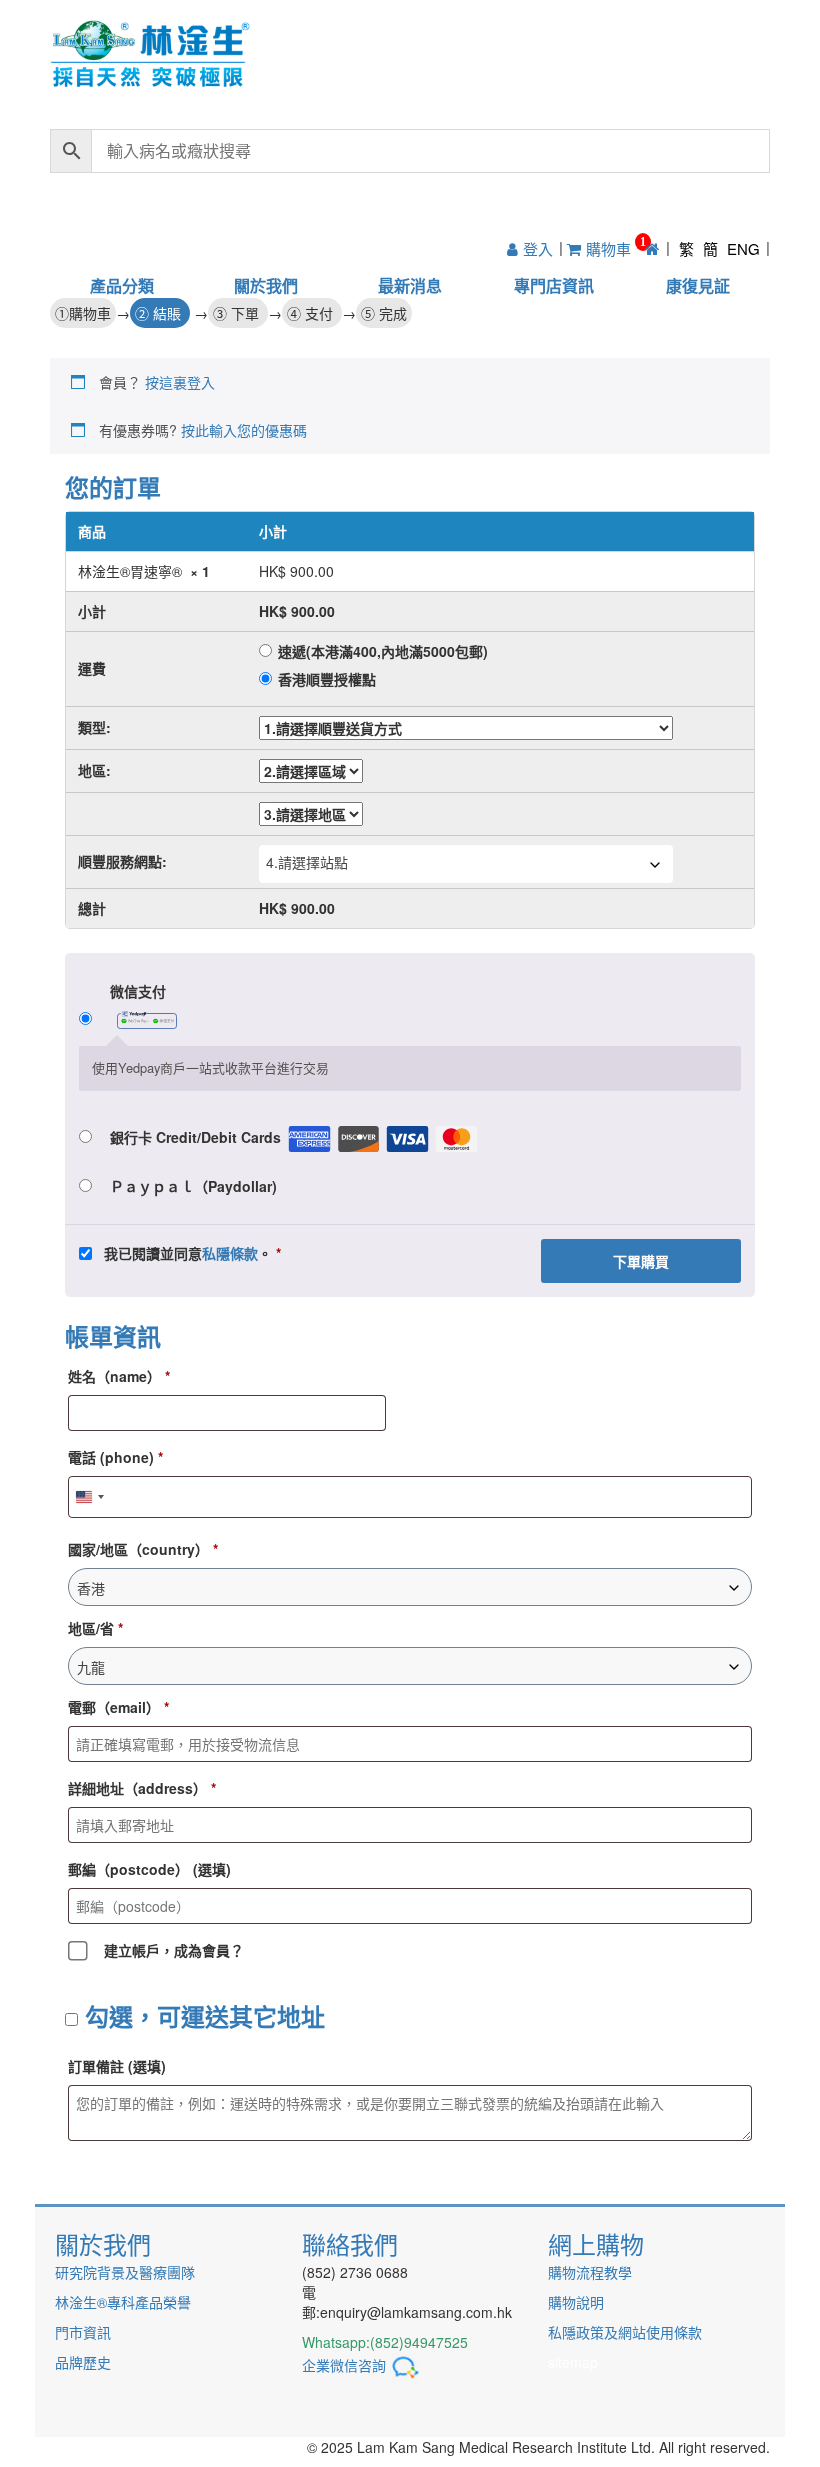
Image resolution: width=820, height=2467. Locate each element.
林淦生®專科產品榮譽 (123, 2302)
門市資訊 (83, 2332)
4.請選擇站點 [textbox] (307, 862)
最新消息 (410, 285)
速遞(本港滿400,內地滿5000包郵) (383, 651)
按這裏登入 (180, 382)
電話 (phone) (115, 1457)
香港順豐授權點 (327, 679)
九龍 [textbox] (91, 1667)
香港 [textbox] (91, 1588)
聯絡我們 (350, 2243)
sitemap (573, 2362)
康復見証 (698, 285)
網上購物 (596, 2243)
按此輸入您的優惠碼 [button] (244, 430)
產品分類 (122, 285)
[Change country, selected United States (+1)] (89, 1497)
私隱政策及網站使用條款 (625, 2332)
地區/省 (95, 1628)
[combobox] (466, 864)
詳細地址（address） (142, 1788)
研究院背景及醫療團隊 (125, 2272)
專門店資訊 (554, 285)
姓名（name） (119, 1376)
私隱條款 (230, 1253)
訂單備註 (117, 2066)
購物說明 (576, 2302)
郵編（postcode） (149, 1869)
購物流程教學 (590, 2272)
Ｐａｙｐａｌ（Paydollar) (193, 1186)
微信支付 (138, 991)
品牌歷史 (83, 2362)
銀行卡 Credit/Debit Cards (195, 1137)
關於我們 (266, 285)
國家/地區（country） (143, 1549)
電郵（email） (118, 1707)
